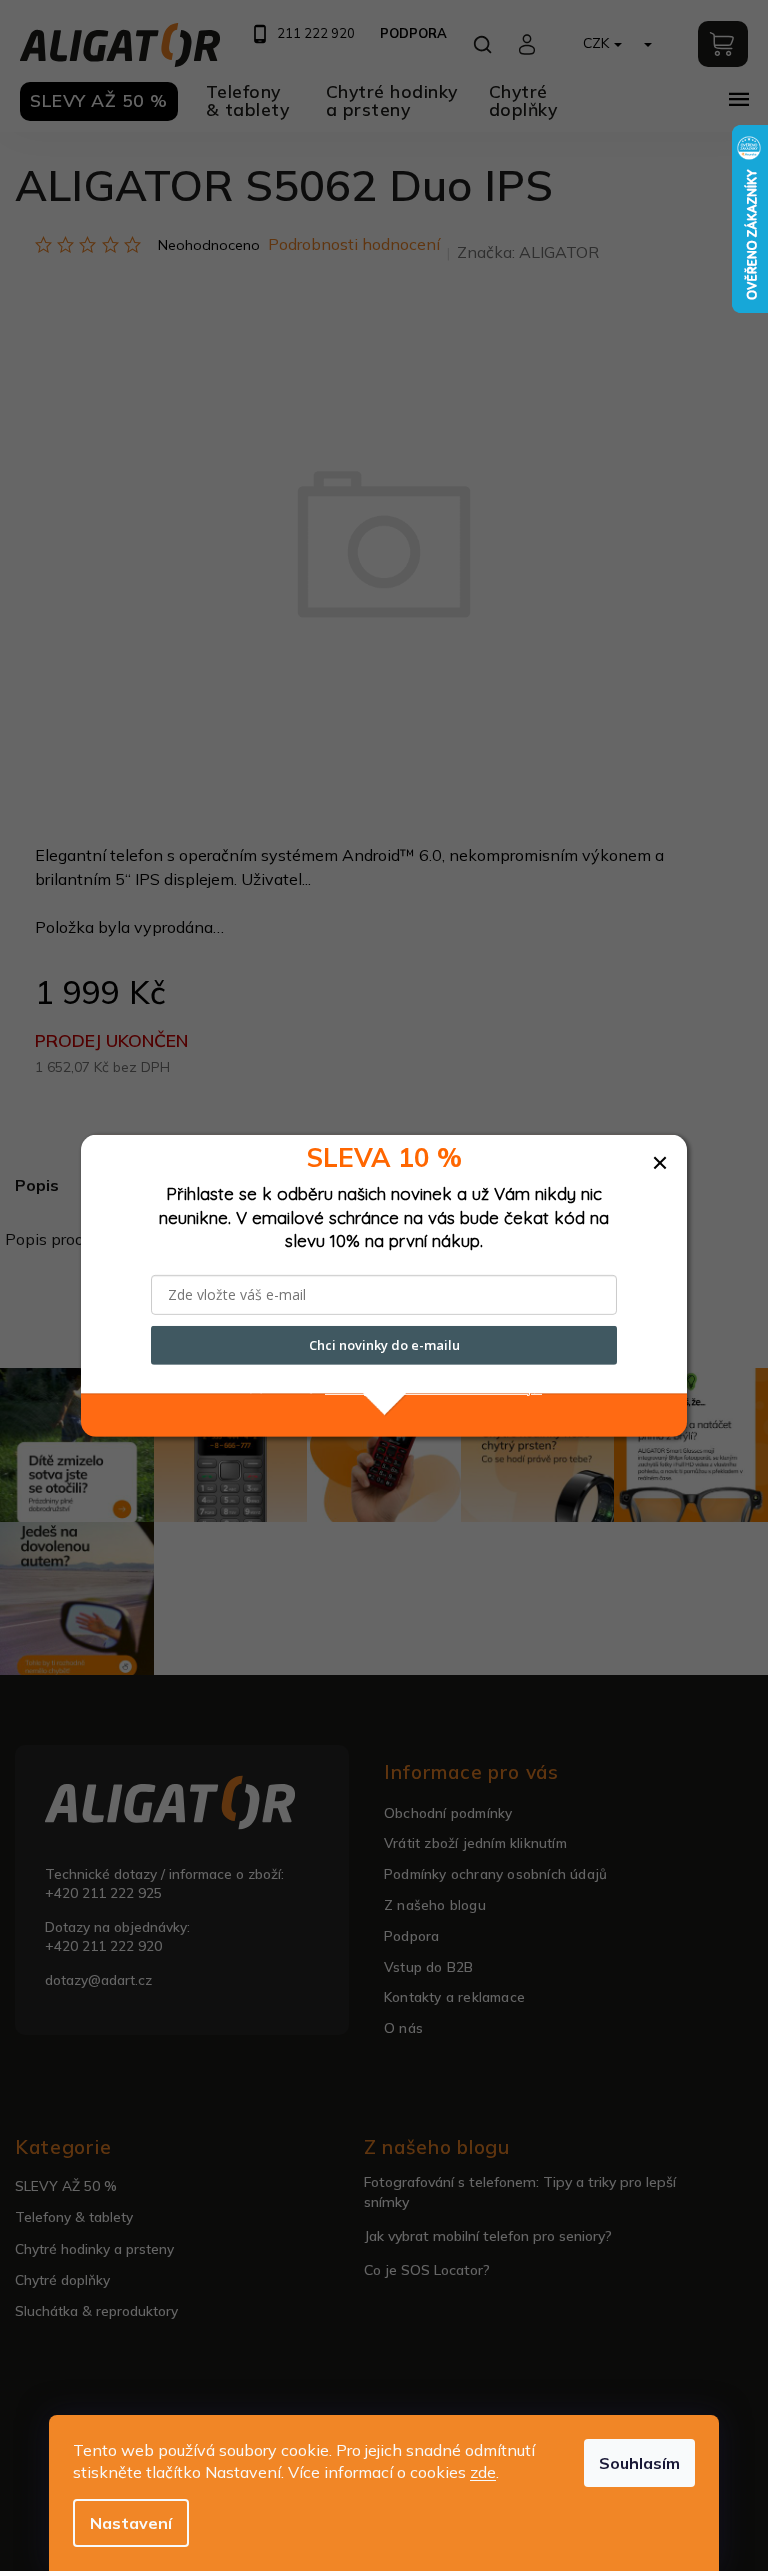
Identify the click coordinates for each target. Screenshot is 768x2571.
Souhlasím (639, 2463)
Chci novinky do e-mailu (384, 1345)
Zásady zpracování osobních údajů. (433, 1387)
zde (483, 2472)
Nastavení (131, 2523)
